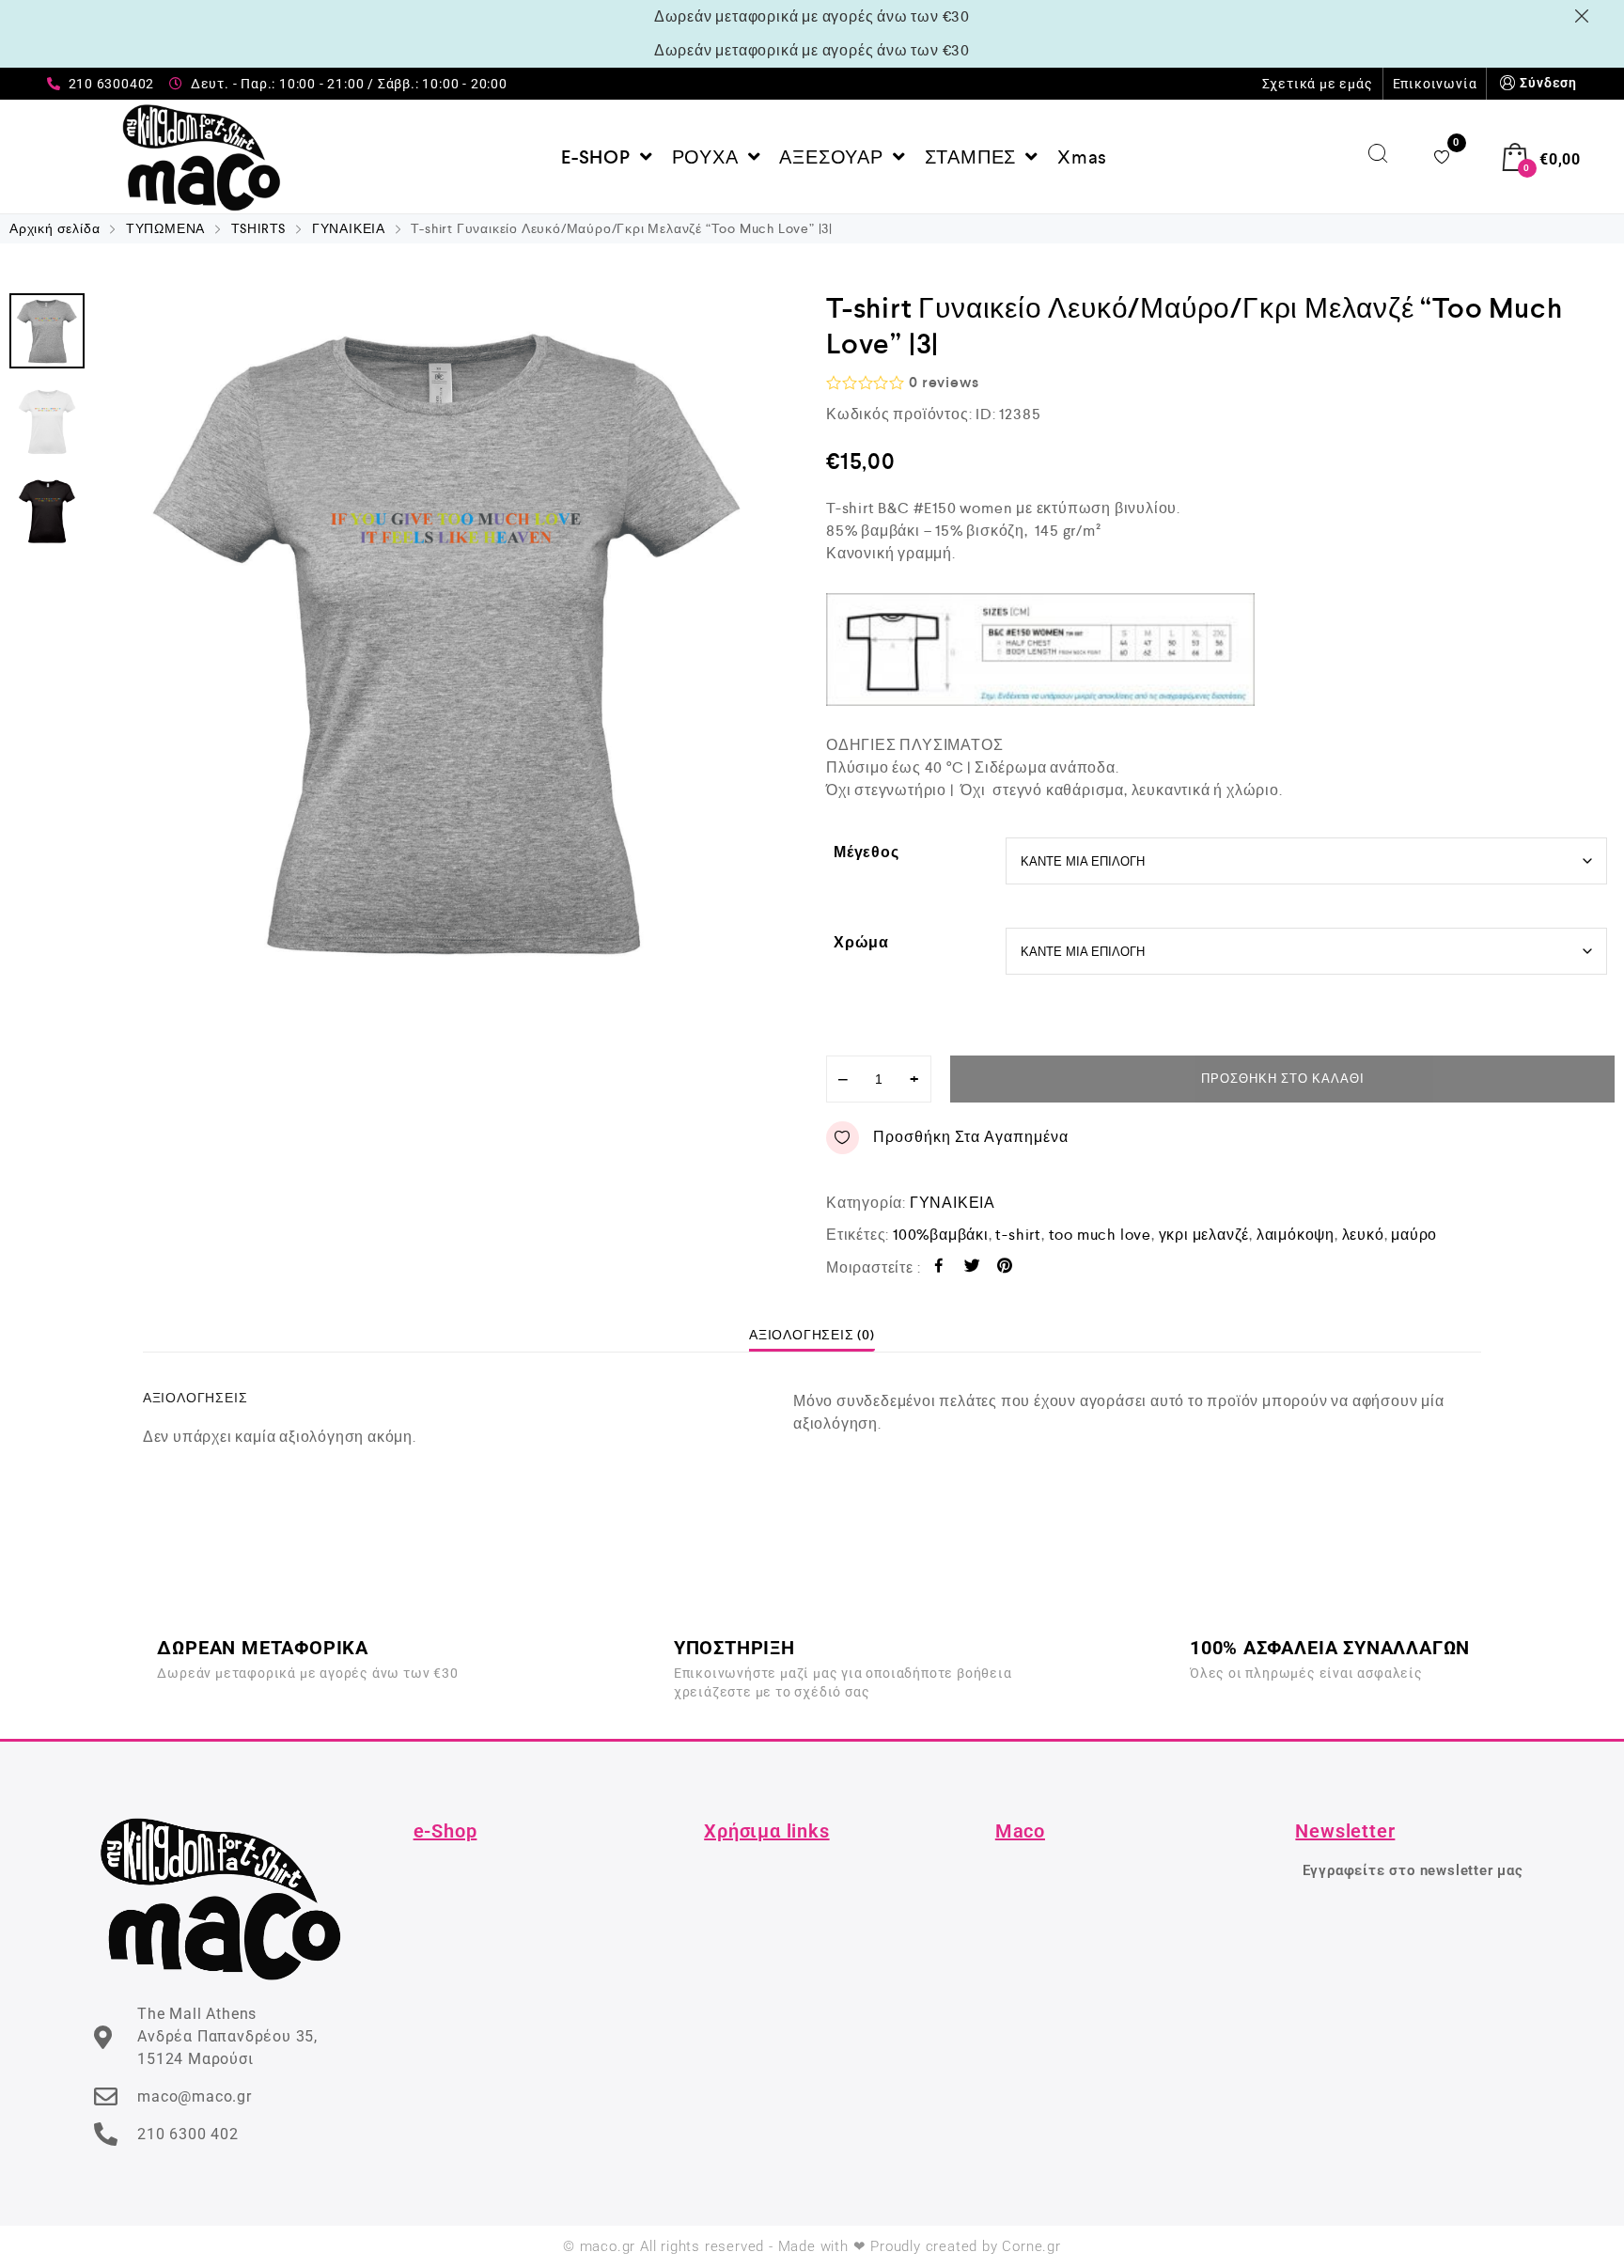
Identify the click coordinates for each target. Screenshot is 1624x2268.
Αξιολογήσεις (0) (812, 1335)
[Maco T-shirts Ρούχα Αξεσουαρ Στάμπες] (202, 157)
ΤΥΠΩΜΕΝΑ (165, 228)
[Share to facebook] (939, 1268)
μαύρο (1414, 1235)
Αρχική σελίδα (55, 228)
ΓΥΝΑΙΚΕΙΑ (349, 228)
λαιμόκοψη (1296, 1235)
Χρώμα (861, 942)
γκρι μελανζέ (1204, 1235)
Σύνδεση (1548, 83)
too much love (1100, 1235)
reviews (944, 382)
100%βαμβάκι (941, 1235)
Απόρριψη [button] (1585, 16)
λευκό (1363, 1235)
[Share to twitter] (972, 1268)
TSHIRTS (259, 228)
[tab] (812, 1335)
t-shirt (1018, 1235)
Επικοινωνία (1435, 84)
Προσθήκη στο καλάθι (1283, 1079)
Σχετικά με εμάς (1318, 84)
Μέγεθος (867, 852)
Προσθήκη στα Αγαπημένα (971, 1137)
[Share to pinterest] (1005, 1268)
